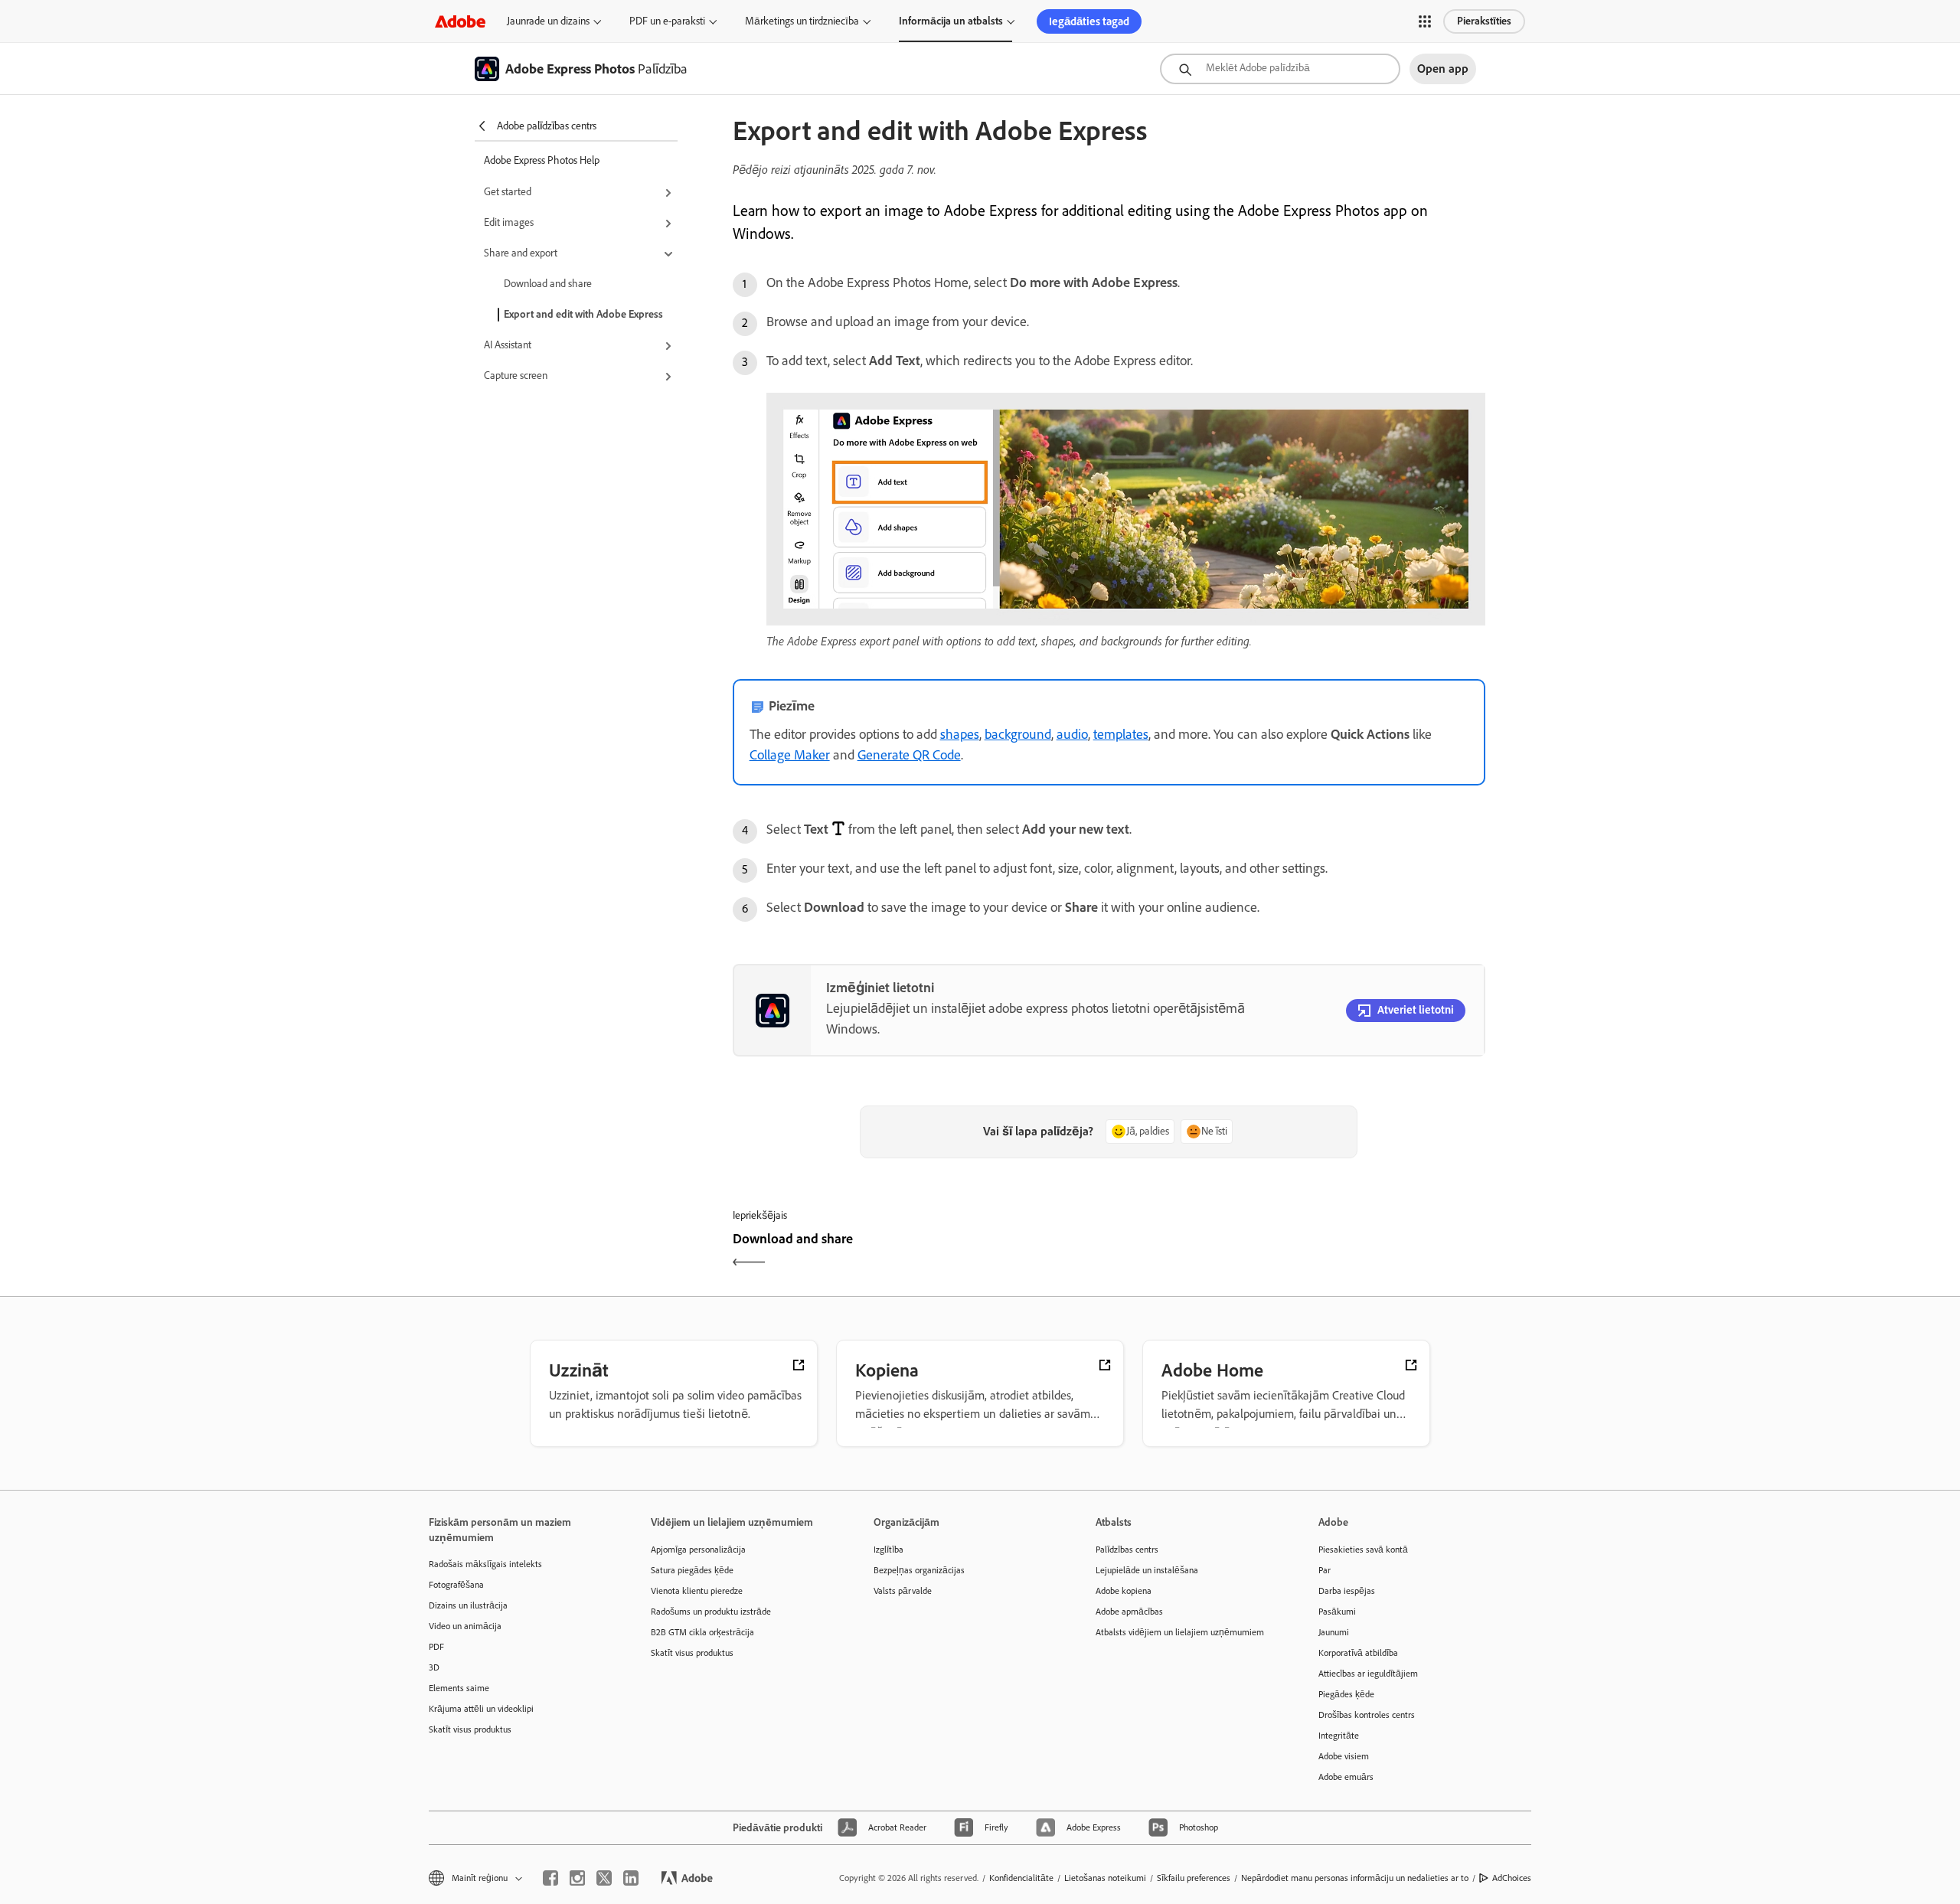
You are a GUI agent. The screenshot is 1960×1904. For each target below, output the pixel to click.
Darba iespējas (1347, 1591)
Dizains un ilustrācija (468, 1605)
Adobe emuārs (1346, 1777)
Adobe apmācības (1129, 1612)
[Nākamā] (1299, 1252)
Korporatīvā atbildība (1358, 1653)
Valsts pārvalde (903, 1591)
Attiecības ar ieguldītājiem (1368, 1674)
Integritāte (1339, 1736)
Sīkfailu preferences (1194, 1878)
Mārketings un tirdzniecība (802, 21)
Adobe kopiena (1124, 1591)
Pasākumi (1337, 1612)
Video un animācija (465, 1626)
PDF (436, 1647)
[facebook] (550, 1878)
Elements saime (459, 1688)
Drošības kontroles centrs (1367, 1715)
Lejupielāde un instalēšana (1147, 1570)
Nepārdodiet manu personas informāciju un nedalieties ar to (1355, 1878)
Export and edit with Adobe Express (583, 314)
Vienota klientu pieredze (697, 1591)
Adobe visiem (1344, 1756)
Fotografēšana (456, 1585)
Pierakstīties (1484, 21)
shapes (960, 734)
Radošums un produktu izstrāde (711, 1612)
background (1018, 734)
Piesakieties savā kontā (1363, 1550)
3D (434, 1667)
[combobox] (1280, 69)
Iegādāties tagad (1089, 21)
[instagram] (577, 1878)
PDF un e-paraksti (667, 21)
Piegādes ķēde (1346, 1694)
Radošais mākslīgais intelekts (485, 1564)
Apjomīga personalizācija (698, 1550)
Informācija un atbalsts (951, 21)
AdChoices (1512, 1878)
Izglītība (889, 1550)
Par (1325, 1570)
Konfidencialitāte (1021, 1878)
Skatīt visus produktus (470, 1729)
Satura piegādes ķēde (692, 1570)
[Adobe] (460, 21)
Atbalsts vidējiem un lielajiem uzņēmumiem (1180, 1632)
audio (1072, 734)
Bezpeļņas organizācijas (919, 1570)
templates (1121, 734)
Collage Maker (790, 755)
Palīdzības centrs (1127, 1550)
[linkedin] (631, 1878)
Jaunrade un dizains (548, 21)
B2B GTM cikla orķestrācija (702, 1632)
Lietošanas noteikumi (1105, 1878)
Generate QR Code (909, 755)
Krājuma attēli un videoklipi (481, 1709)
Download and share (548, 284)
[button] (1425, 21)
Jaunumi (1334, 1632)
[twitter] (604, 1878)
